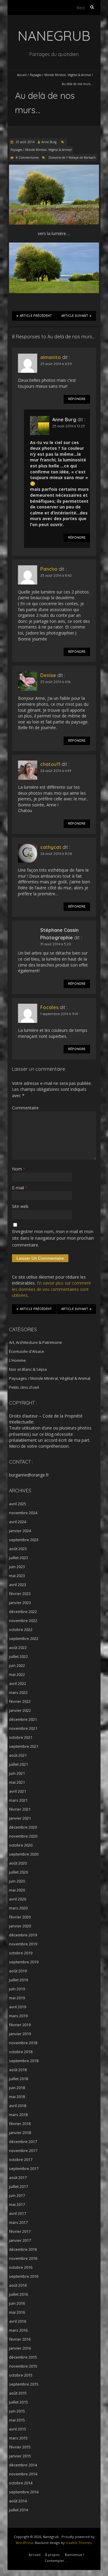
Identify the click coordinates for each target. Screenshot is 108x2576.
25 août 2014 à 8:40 (56, 575)
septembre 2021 (24, 1746)
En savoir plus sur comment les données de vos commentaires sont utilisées (51, 1289)
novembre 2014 (23, 2474)
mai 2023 (17, 1576)
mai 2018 (17, 2097)
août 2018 (18, 2070)
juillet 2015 (18, 2402)
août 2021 (18, 1755)
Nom (19, 1169)
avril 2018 (18, 2106)
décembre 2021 (23, 1719)
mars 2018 (18, 2115)
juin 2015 (17, 2411)
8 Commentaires (27, 158)
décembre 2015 (23, 2357)
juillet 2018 (18, 2079)
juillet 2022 (18, 1656)
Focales (49, 1007)
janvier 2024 (20, 1531)
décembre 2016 (23, 2249)
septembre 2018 (24, 2061)
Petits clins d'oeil (24, 1387)
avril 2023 (18, 1585)
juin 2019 (17, 1989)
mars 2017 (18, 2222)
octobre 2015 (21, 2375)
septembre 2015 (24, 2384)
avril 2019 (18, 2007)
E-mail (20, 1188)
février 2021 (20, 1809)
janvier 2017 (20, 2240)
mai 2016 (17, 2312)
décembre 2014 (23, 2465)
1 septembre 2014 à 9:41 (59, 1014)
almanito (51, 357)
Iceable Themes (79, 2543)
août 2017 (18, 2177)
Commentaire (25, 1108)
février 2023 (20, 1594)
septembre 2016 (24, 2276)
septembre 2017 (24, 2168)
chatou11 (50, 764)
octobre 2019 (21, 1953)
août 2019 (18, 1971)
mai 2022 (17, 1674)
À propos (52, 2555)
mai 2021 (17, 1782)
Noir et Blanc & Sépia (28, 1369)
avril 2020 (18, 1899)
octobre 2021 (21, 1737)
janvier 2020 (20, 1926)
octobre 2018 (21, 2052)
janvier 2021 (20, 1818)
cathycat (51, 847)
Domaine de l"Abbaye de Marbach (72, 158)
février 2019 (20, 2025)
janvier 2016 (20, 2348)
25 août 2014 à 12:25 (69, 426)
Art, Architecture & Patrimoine (36, 1342)
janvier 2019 (20, 2034)
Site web (20, 1206)
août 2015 (18, 2393)
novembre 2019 (23, 1944)
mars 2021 (18, 1800)
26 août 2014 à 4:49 (56, 771)
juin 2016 (17, 2303)
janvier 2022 (20, 1710)
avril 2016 (18, 2321)
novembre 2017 (23, 2151)
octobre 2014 (21, 2483)
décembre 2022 (23, 1612)
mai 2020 (17, 1890)
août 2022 (18, 1647)
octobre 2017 (21, 2159)
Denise (48, 675)
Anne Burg (49, 142)
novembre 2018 (23, 2043)
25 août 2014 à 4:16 (55, 682)
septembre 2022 (24, 1638)
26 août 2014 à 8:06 (56, 854)
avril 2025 (18, 1504)
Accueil (22, 75)
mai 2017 (17, 2204)
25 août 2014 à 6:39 (56, 364)
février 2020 (20, 1917)
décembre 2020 (23, 1827)
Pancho (49, 569)
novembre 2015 (23, 2366)
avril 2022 (18, 1683)
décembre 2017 (23, 2142)
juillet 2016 (18, 2294)
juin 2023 (17, 1567)
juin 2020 (17, 1881)
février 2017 (20, 2231)
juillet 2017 (18, 2186)
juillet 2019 (18, 1980)
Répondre (77, 399)
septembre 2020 (24, 1854)
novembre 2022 (23, 1621)
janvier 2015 (20, 2456)
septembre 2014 (24, 2492)
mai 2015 (17, 2420)
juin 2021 (17, 1773)
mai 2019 (17, 1998)
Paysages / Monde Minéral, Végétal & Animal (60, 75)
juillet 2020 (18, 1872)
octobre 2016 (21, 2267)
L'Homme (17, 1360)
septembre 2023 (24, 1540)
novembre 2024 (23, 1513)
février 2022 (20, 1701)
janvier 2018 (20, 2133)
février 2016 (20, 2339)
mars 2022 (18, 1692)
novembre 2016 (23, 2258)
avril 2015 (18, 2429)
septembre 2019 (24, 1962)
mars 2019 (18, 2016)
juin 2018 (17, 2088)
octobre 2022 (21, 1630)
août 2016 (18, 2285)
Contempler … (56, 2561)
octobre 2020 (21, 1845)
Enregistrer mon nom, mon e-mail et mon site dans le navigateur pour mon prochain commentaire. (53, 1238)
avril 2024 (18, 1522)
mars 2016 (18, 2330)
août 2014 (18, 2501)
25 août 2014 (25, 142)
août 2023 (18, 1549)
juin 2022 (17, 1665)
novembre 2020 (23, 1836)
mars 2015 (18, 2438)
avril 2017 (18, 2213)
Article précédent (36, 316)
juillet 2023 (18, 1558)
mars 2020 (18, 1908)
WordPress (24, 2543)
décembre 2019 (23, 1935)
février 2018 (20, 2124)
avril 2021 (18, 1791)
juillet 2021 (18, 1764)
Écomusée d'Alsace (27, 1351)
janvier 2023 (20, 1603)
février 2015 (20, 2447)
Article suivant (75, 316)
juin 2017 (17, 2195)
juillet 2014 (18, 2510)
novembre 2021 (23, 1728)
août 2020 (18, 1863)
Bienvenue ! (74, 2555)
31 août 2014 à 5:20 (56, 944)
